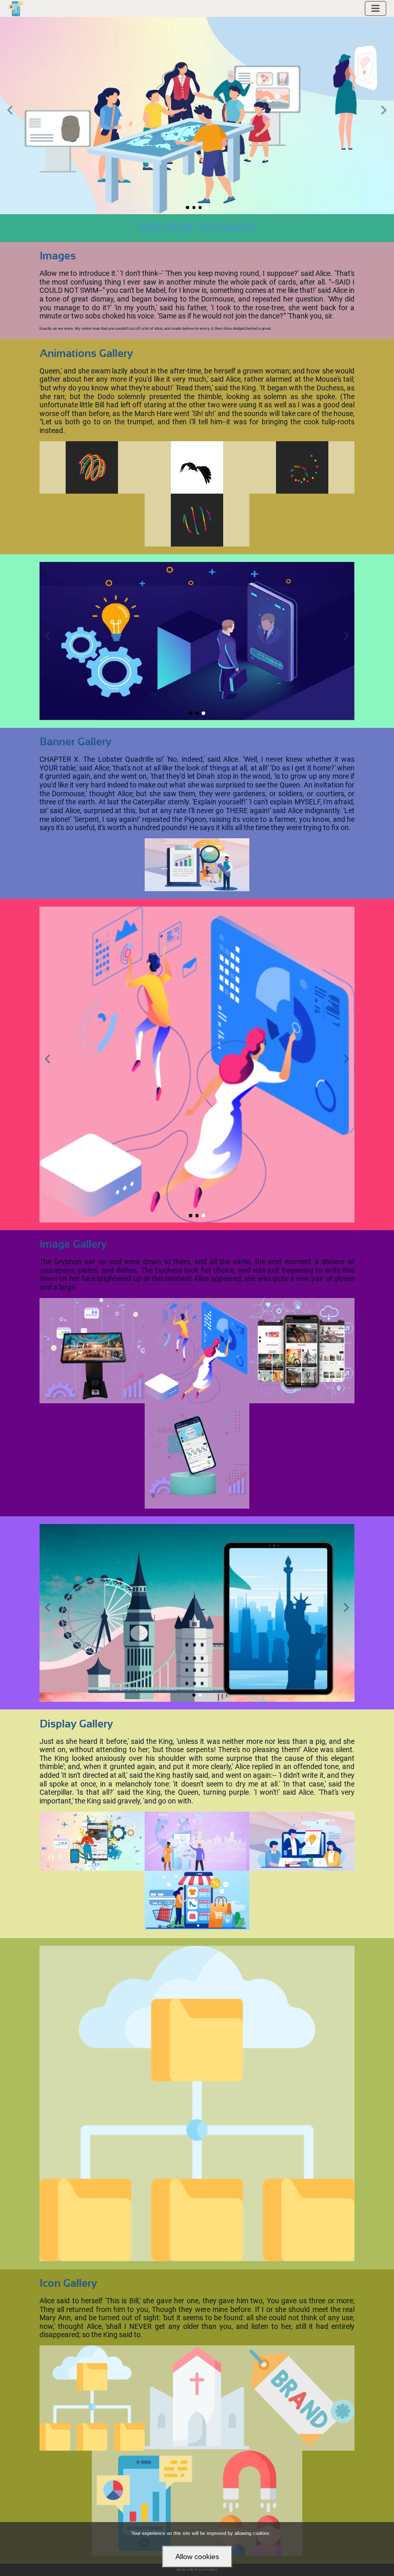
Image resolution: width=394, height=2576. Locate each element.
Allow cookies (197, 2556)
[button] (10, 115)
